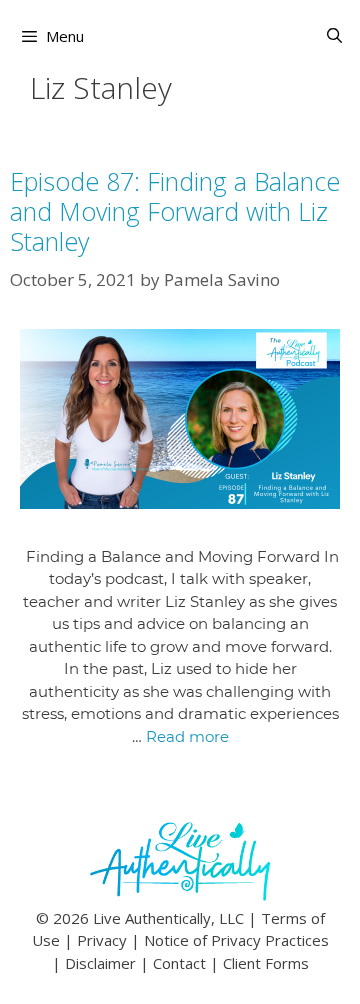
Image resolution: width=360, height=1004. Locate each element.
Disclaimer (100, 963)
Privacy (102, 940)
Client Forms (266, 963)
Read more (187, 736)
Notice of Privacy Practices (236, 940)
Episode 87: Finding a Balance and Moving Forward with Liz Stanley (175, 211)
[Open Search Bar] (334, 35)
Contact (179, 963)
